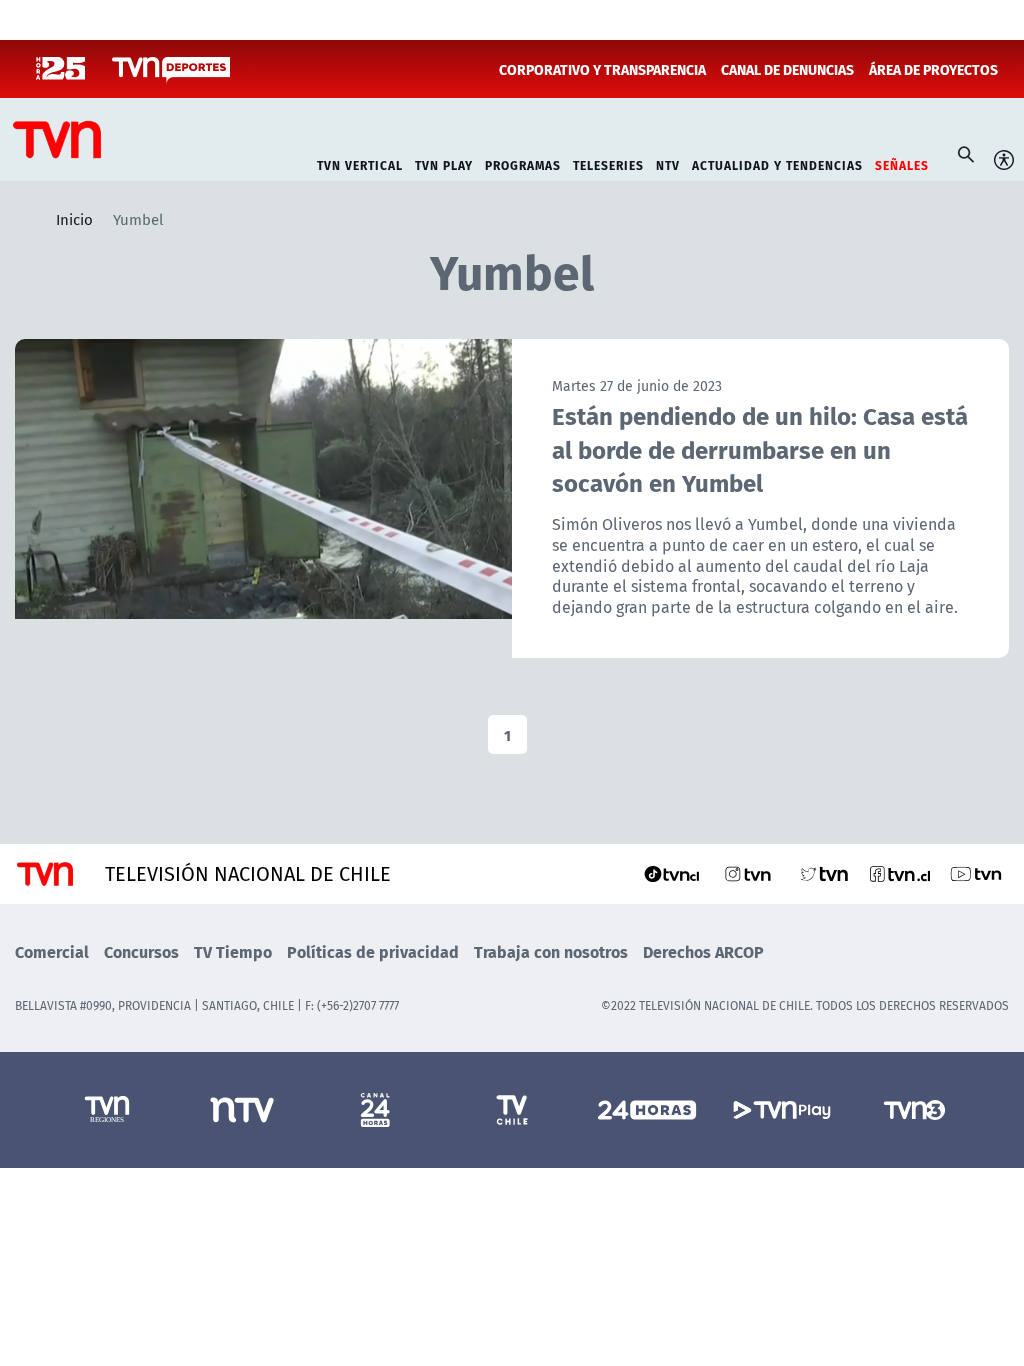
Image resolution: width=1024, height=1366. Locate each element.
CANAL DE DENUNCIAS (787, 69)
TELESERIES (608, 163)
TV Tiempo (233, 951)
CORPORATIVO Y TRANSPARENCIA (602, 69)
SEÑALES (902, 163)
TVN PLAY (444, 163)
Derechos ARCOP (703, 951)
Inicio (74, 219)
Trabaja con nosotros (551, 951)
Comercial (52, 951)
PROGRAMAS (523, 163)
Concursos (141, 951)
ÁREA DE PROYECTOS (933, 69)
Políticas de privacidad (373, 951)
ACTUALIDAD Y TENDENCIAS (777, 163)
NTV (668, 163)
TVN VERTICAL (360, 163)
